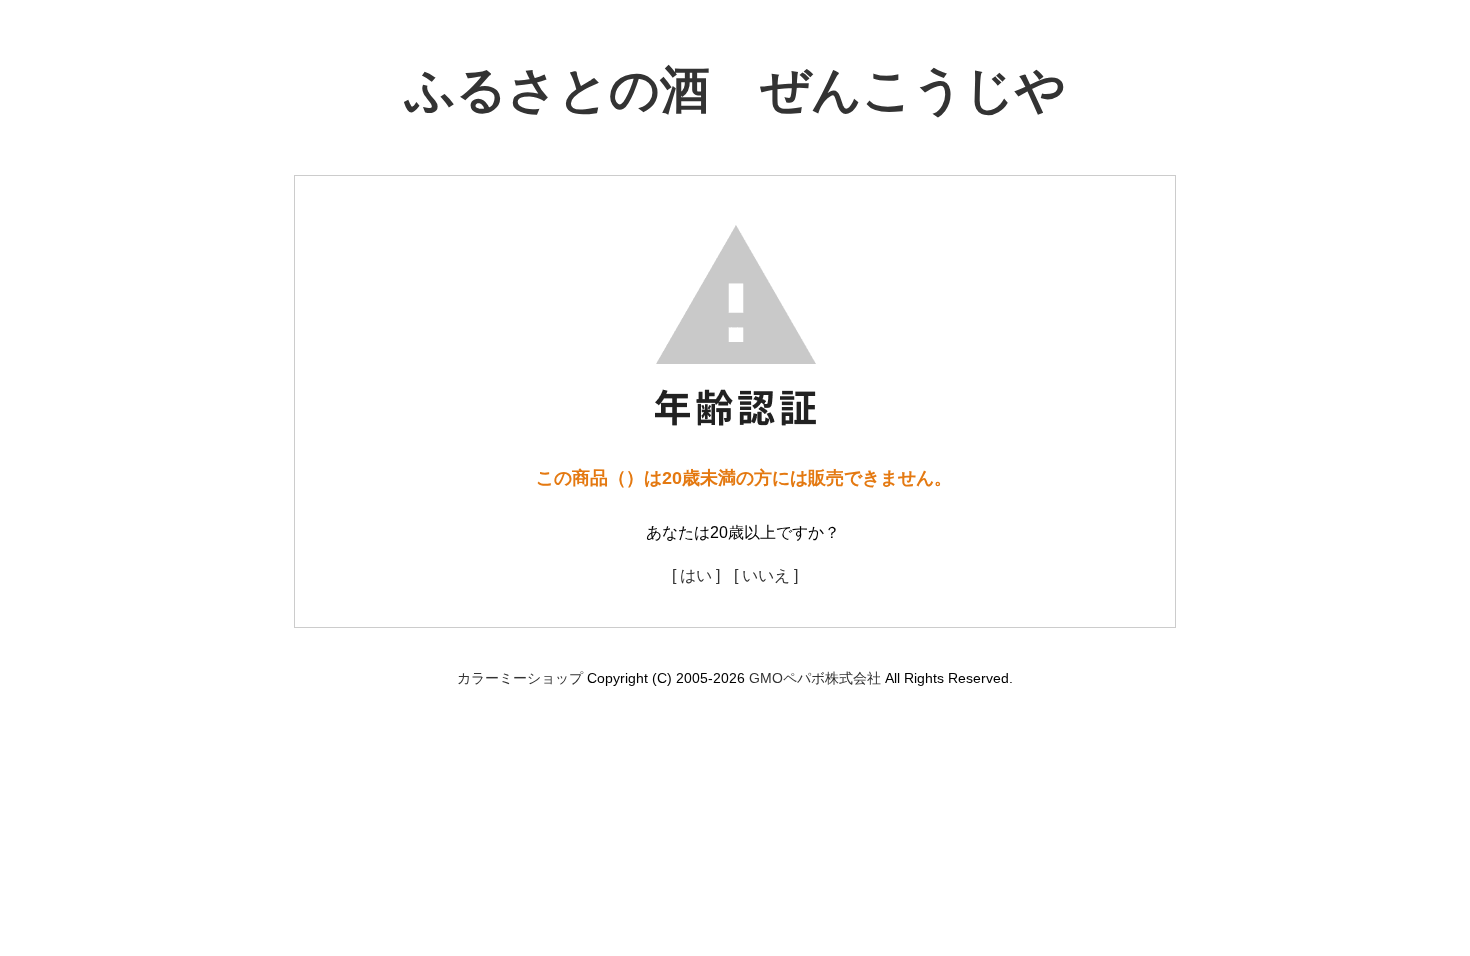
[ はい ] (696, 575)
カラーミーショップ (520, 678)
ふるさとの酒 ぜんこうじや (735, 90)
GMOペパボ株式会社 (815, 678)
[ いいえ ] (766, 575)
